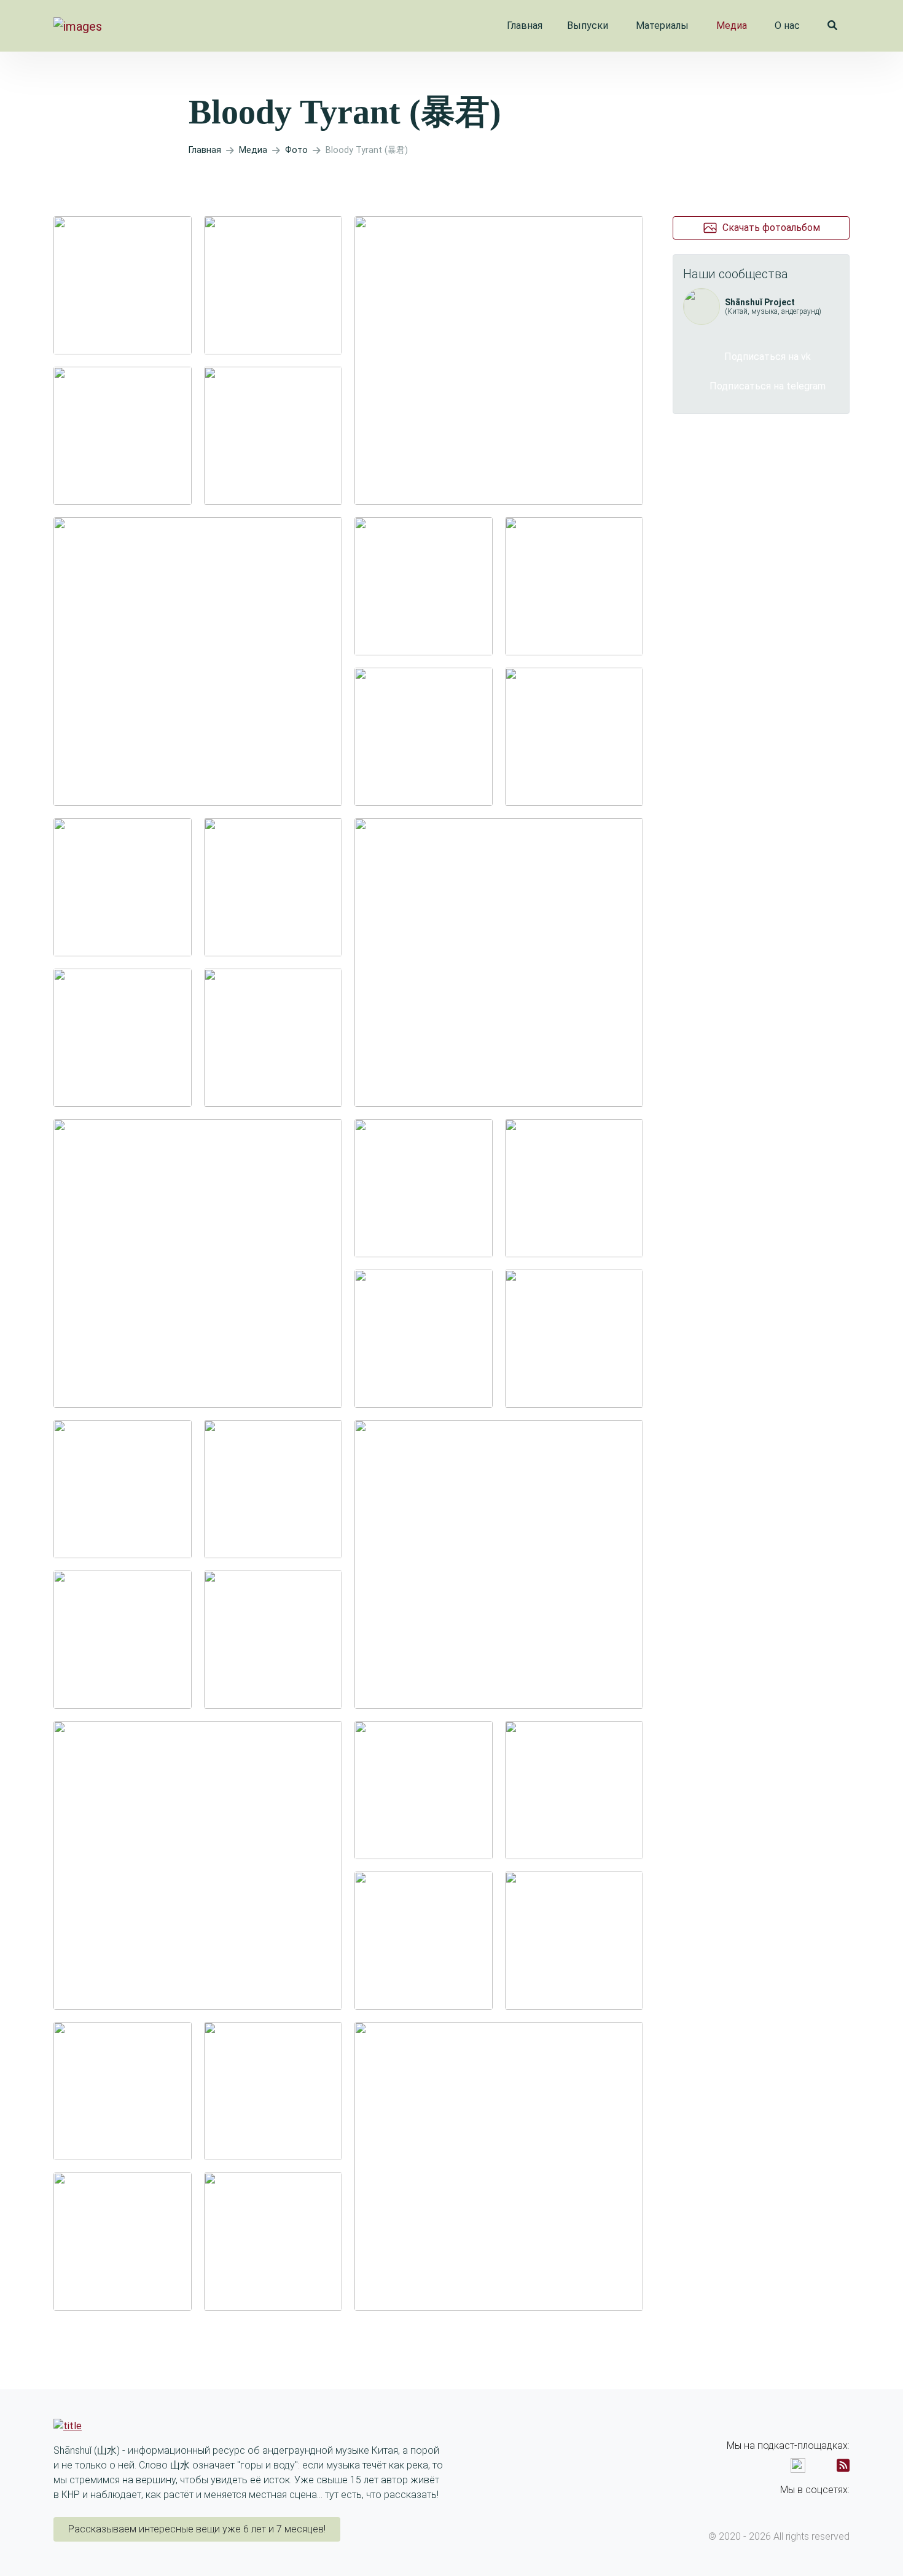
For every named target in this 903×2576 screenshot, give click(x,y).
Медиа (732, 25)
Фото (296, 150)
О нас (787, 25)
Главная (525, 25)
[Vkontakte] (822, 2508)
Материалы (662, 25)
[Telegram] (844, 2508)
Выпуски (588, 25)
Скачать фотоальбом (771, 228)
